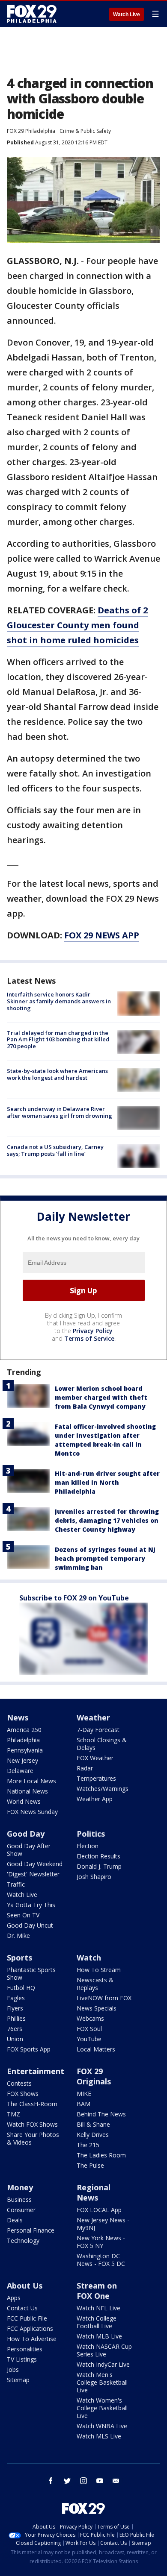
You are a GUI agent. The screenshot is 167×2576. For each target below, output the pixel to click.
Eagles (16, 1998)
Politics (91, 1834)
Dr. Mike (18, 1936)
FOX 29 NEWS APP (102, 935)
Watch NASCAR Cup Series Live (104, 2350)
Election (88, 1846)
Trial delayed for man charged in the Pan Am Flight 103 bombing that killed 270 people (58, 1039)
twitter (67, 2481)
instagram (83, 2481)
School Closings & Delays (102, 1744)
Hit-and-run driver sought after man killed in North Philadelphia (107, 1482)
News (18, 1717)
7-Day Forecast (98, 1730)
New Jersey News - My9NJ (103, 2224)
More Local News (31, 1781)
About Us (25, 2286)
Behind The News (101, 2114)
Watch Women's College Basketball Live (102, 2408)
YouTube (89, 2039)
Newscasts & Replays (95, 1984)
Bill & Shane (93, 2124)
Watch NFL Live (98, 2308)
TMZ (13, 2114)
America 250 (24, 1730)
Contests (19, 2083)
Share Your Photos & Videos (33, 2138)
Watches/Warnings (103, 1789)
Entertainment (36, 2071)
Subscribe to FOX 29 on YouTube (74, 1598)
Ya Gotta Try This (31, 1905)
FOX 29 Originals (94, 2076)
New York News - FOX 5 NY (101, 2242)
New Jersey (22, 1760)
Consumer (21, 2210)
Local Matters (96, 2049)
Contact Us (22, 2308)
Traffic (16, 1884)
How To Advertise (32, 2339)
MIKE (84, 2094)
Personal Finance (31, 2230)
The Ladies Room (101, 2155)
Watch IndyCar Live (103, 2364)
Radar (85, 1768)
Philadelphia (23, 1740)
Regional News (94, 2192)
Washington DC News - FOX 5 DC (101, 2260)
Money (20, 2187)
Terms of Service (89, 1338)
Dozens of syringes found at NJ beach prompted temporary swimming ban (105, 1558)
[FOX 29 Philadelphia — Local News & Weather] (32, 14)
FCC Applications (30, 2328)
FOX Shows (23, 2094)
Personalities (25, 2349)
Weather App (95, 1799)
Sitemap (18, 2380)
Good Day (26, 1834)
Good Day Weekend (35, 1864)
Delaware (20, 1771)
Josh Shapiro (94, 1877)
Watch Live (127, 15)
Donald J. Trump (99, 1866)
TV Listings (22, 2359)
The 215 (88, 2145)
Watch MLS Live (99, 2436)
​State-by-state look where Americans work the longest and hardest (57, 1074)
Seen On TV (23, 1915)
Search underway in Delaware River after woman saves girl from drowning (60, 1112)
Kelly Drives (93, 2135)
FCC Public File (27, 2318)
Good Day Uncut (30, 1925)
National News (27, 1791)
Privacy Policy (93, 1331)
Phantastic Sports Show (31, 1974)
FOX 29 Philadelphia (31, 131)
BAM (83, 2104)
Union (15, 2039)
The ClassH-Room (32, 2104)
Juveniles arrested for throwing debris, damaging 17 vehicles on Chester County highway (107, 1520)
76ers (15, 2029)
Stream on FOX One (97, 2291)
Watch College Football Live (97, 2322)
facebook (51, 2481)
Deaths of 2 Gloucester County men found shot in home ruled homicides (77, 625)
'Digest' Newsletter (33, 1874)
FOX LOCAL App (99, 2210)
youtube (100, 2481)
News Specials (97, 2008)
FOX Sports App (29, 2049)
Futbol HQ (21, 1988)
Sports (19, 1958)
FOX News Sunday (32, 1812)
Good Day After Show (29, 1850)
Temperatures (96, 1778)
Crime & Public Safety (85, 131)
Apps (14, 2298)
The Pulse (90, 2165)
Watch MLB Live (99, 2336)
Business (19, 2199)
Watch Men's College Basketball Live (102, 2382)
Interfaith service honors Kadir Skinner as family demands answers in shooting (59, 1001)
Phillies (16, 2018)
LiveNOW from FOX (104, 1998)
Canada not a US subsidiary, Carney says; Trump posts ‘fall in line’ (55, 1150)
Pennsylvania (25, 1750)
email (116, 2481)
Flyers (15, 2008)
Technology (23, 2240)
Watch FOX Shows (32, 2124)
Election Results (98, 1856)
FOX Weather (95, 1758)
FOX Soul (89, 2029)
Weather (93, 1717)
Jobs (13, 2369)
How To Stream (99, 1970)
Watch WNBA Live (102, 2426)
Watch (89, 1958)
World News (24, 1801)
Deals (15, 2220)
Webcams (90, 2018)
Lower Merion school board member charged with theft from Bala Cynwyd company (101, 1397)
